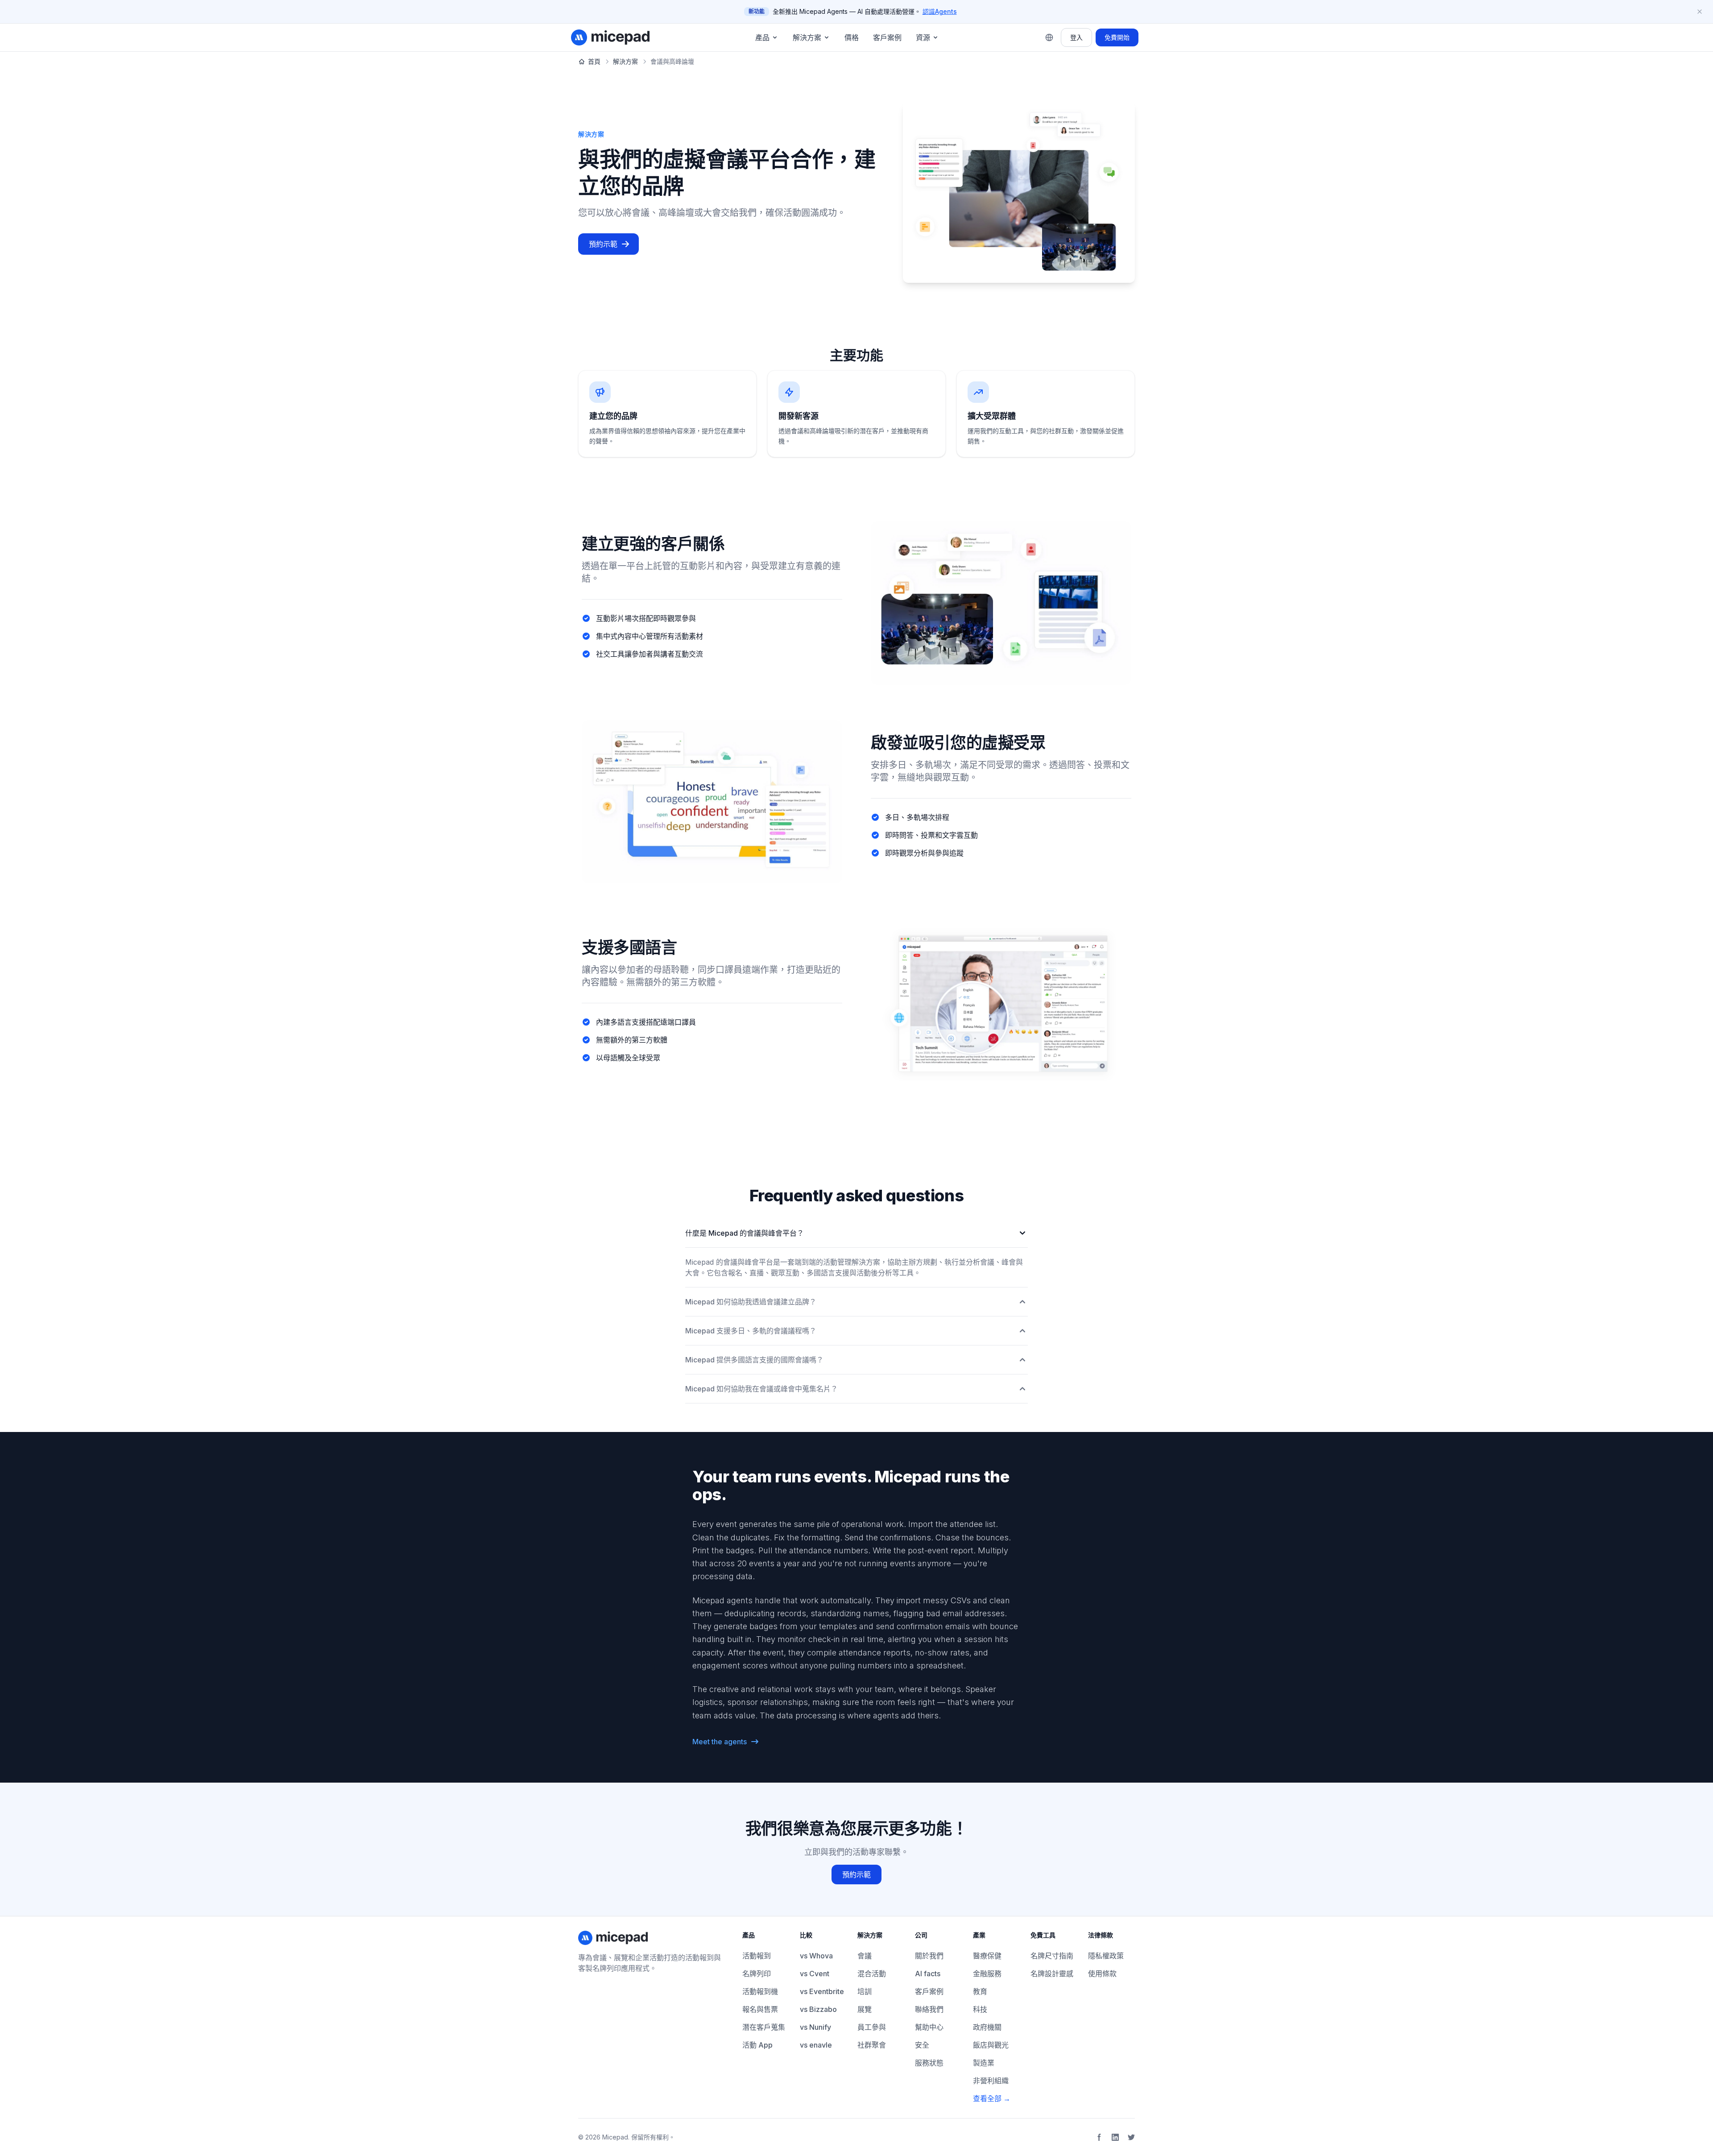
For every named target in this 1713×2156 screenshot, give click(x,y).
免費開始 (1117, 37)
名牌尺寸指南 (1052, 1956)
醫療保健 (987, 1956)
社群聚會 (872, 2045)
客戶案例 (887, 37)
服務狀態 (929, 2063)
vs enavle (816, 2045)
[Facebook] (1099, 2137)
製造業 (984, 2063)
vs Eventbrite (822, 1991)
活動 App (757, 2045)
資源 (923, 37)
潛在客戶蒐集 (764, 2027)
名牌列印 (757, 1974)
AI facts (928, 1974)
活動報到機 (760, 1991)
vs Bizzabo (818, 2009)
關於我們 (929, 1956)
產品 (762, 37)
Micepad (615, 2137)
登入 (1076, 37)
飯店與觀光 (991, 2045)
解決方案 (807, 37)
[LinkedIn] (1115, 2137)
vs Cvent (815, 1974)
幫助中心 (929, 2027)
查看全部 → (992, 2098)
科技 (980, 2009)
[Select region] (1049, 37)
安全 (922, 2045)
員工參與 (872, 2027)
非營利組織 (991, 2081)
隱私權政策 (1106, 1956)
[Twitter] (1131, 2137)
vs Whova (816, 1956)
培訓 (865, 1991)
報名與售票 (760, 2009)
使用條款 (1102, 1974)
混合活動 (872, 1974)
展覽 (865, 2009)
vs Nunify (815, 2027)
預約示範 (603, 244)
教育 (980, 1991)
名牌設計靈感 (1052, 1974)
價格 (852, 37)
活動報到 (757, 1956)
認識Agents (940, 11)
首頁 (594, 61)
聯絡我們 (929, 2009)
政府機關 (987, 2027)
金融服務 (987, 1974)
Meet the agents (720, 1742)
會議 (865, 1956)
